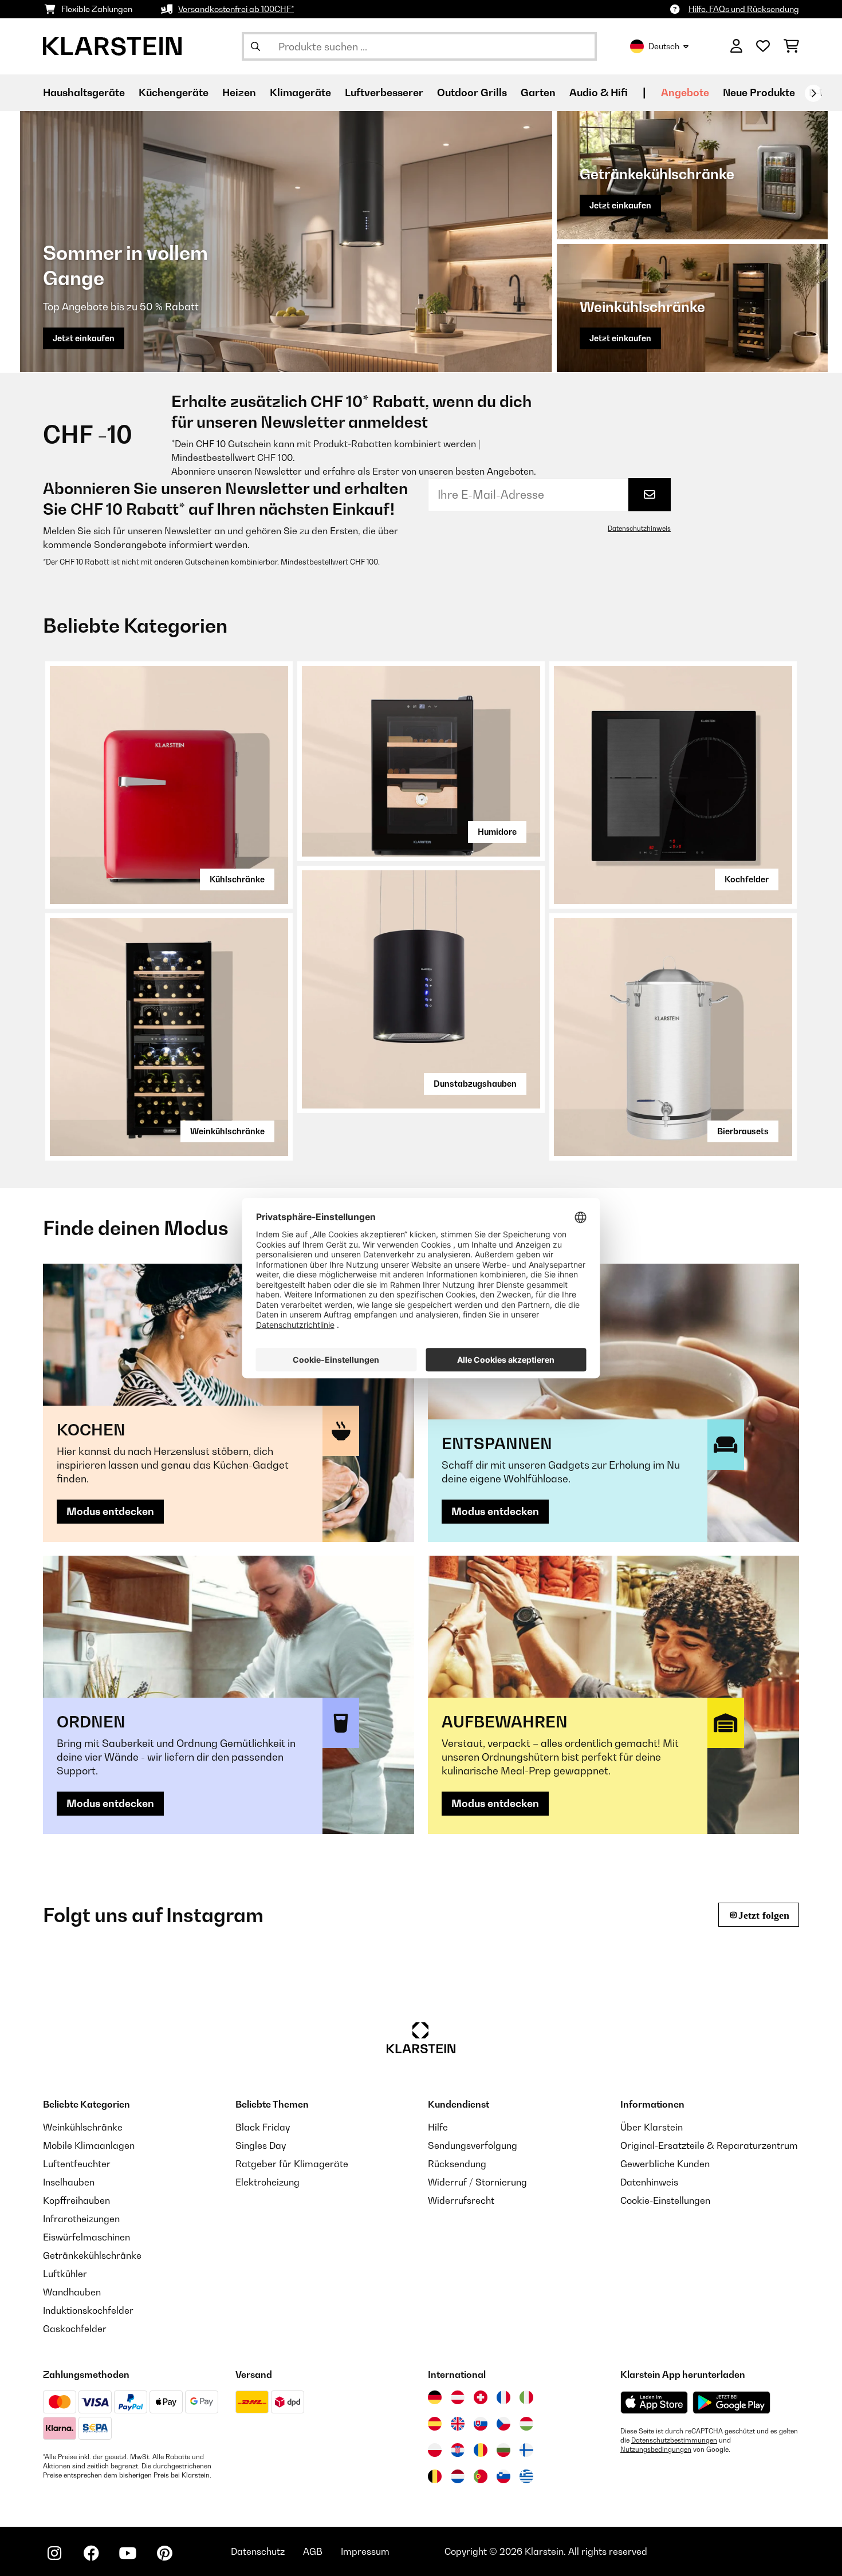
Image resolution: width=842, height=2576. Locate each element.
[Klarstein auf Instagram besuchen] (54, 2553)
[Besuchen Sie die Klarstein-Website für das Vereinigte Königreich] (458, 2424)
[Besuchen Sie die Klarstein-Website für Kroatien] (458, 2450)
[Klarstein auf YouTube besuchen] (128, 2553)
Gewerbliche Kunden (665, 2164)
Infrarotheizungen (81, 2219)
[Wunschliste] (763, 46)
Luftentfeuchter (77, 2164)
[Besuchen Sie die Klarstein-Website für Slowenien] (503, 2476)
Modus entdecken (110, 1511)
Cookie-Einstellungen (665, 2200)
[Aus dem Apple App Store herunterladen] (654, 2402)
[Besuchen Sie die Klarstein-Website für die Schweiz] (481, 2397)
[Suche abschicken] (255, 46)
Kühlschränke (237, 879)
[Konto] (736, 46)
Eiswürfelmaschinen (86, 2237)
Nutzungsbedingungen (656, 2449)
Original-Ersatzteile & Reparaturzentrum (709, 2145)
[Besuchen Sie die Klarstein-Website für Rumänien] (481, 2450)
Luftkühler (65, 2274)
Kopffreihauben (76, 2200)
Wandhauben (72, 2292)
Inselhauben (69, 2182)
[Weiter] (813, 93)
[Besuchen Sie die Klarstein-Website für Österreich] (458, 2397)
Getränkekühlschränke (92, 2255)
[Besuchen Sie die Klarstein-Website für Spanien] (435, 2424)
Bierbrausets (743, 1131)
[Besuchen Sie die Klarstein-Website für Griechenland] (526, 2477)
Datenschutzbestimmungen (674, 2440)
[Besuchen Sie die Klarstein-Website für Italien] (526, 2397)
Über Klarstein (652, 2127)
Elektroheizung (267, 2182)
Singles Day (261, 2145)
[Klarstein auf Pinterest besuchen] (164, 2553)
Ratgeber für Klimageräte (292, 2164)
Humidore (497, 832)
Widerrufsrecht (461, 2200)
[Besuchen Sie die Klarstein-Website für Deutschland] (435, 2397)
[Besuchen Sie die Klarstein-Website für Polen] (435, 2450)
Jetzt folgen (764, 1915)
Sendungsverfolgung (473, 2145)
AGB (313, 2551)
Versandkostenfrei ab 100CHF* (236, 9)
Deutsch (664, 46)
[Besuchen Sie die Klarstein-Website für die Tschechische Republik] (503, 2424)
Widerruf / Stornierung (477, 2182)
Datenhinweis (649, 2182)
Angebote (685, 92)
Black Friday (263, 2127)
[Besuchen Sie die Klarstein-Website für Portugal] (481, 2476)
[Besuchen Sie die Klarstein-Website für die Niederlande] (458, 2476)
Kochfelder (747, 879)
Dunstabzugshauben (475, 1084)
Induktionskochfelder (88, 2310)
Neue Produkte (759, 92)
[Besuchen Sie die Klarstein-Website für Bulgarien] (503, 2450)
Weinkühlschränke (227, 1131)
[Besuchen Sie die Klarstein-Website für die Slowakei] (481, 2424)
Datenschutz (258, 2551)
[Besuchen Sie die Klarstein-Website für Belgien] (435, 2476)
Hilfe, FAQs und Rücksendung (744, 9)
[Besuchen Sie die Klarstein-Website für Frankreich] (503, 2397)
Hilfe (438, 2127)
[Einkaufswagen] (791, 46)
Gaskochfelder (75, 2329)
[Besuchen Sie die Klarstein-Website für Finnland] (526, 2450)
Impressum (365, 2551)
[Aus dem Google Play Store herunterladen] (732, 2403)
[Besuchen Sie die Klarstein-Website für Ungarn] (526, 2424)
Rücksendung (457, 2164)
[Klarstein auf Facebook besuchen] (91, 2553)
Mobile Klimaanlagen (89, 2145)
